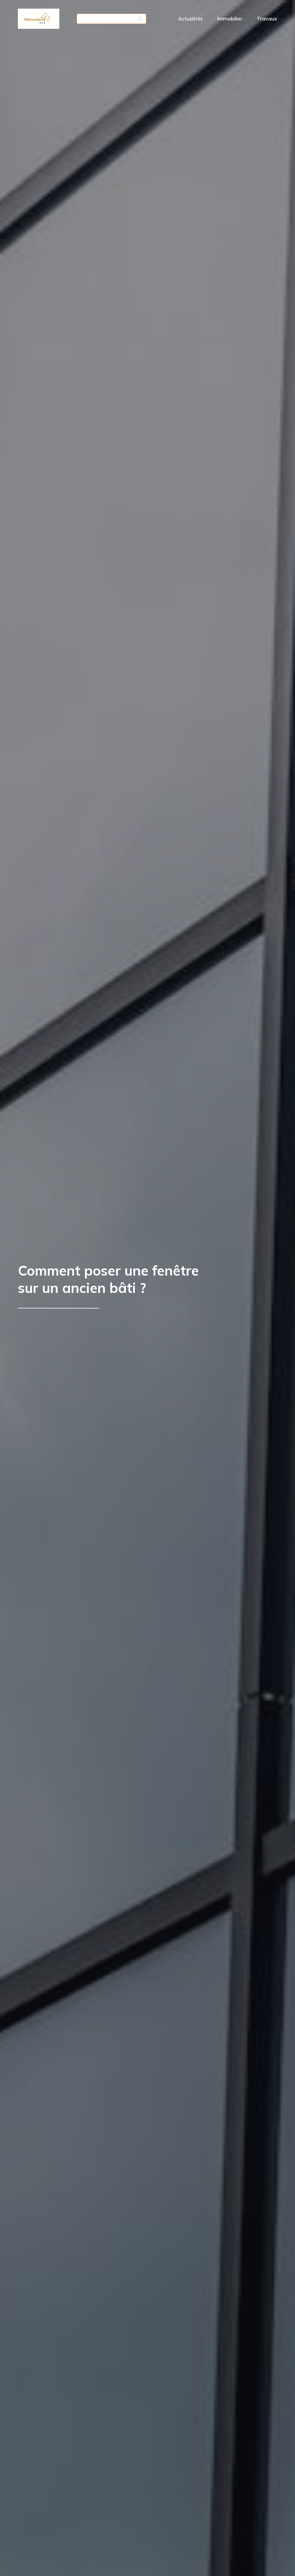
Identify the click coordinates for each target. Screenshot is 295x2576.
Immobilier (230, 19)
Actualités (190, 19)
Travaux (267, 19)
